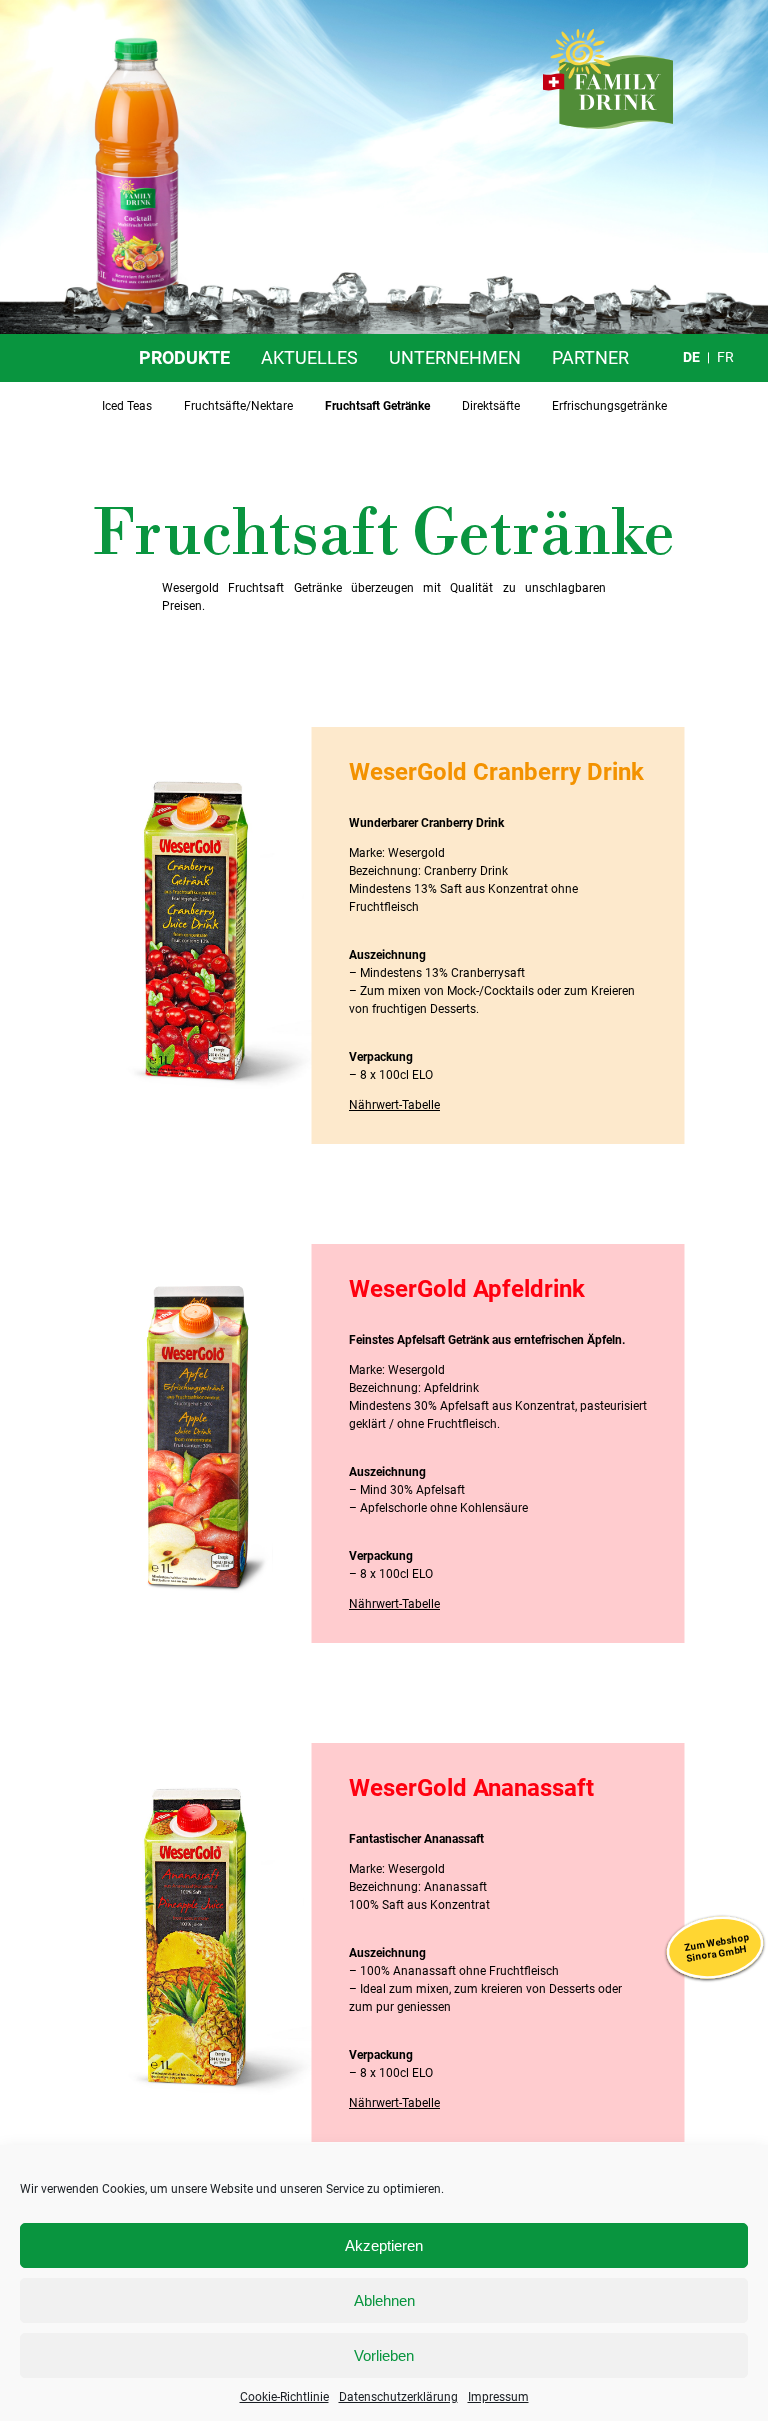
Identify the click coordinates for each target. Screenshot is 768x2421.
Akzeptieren (384, 2245)
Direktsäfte (491, 406)
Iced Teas (127, 406)
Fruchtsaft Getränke (377, 406)
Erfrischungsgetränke (609, 406)
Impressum (498, 2397)
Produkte (184, 357)
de (691, 357)
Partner (590, 357)
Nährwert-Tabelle (394, 1105)
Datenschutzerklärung (398, 2397)
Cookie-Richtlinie (284, 2397)
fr (725, 357)
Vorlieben (384, 2355)
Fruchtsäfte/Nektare (238, 406)
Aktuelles (309, 357)
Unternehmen (455, 357)
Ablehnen (384, 2300)
